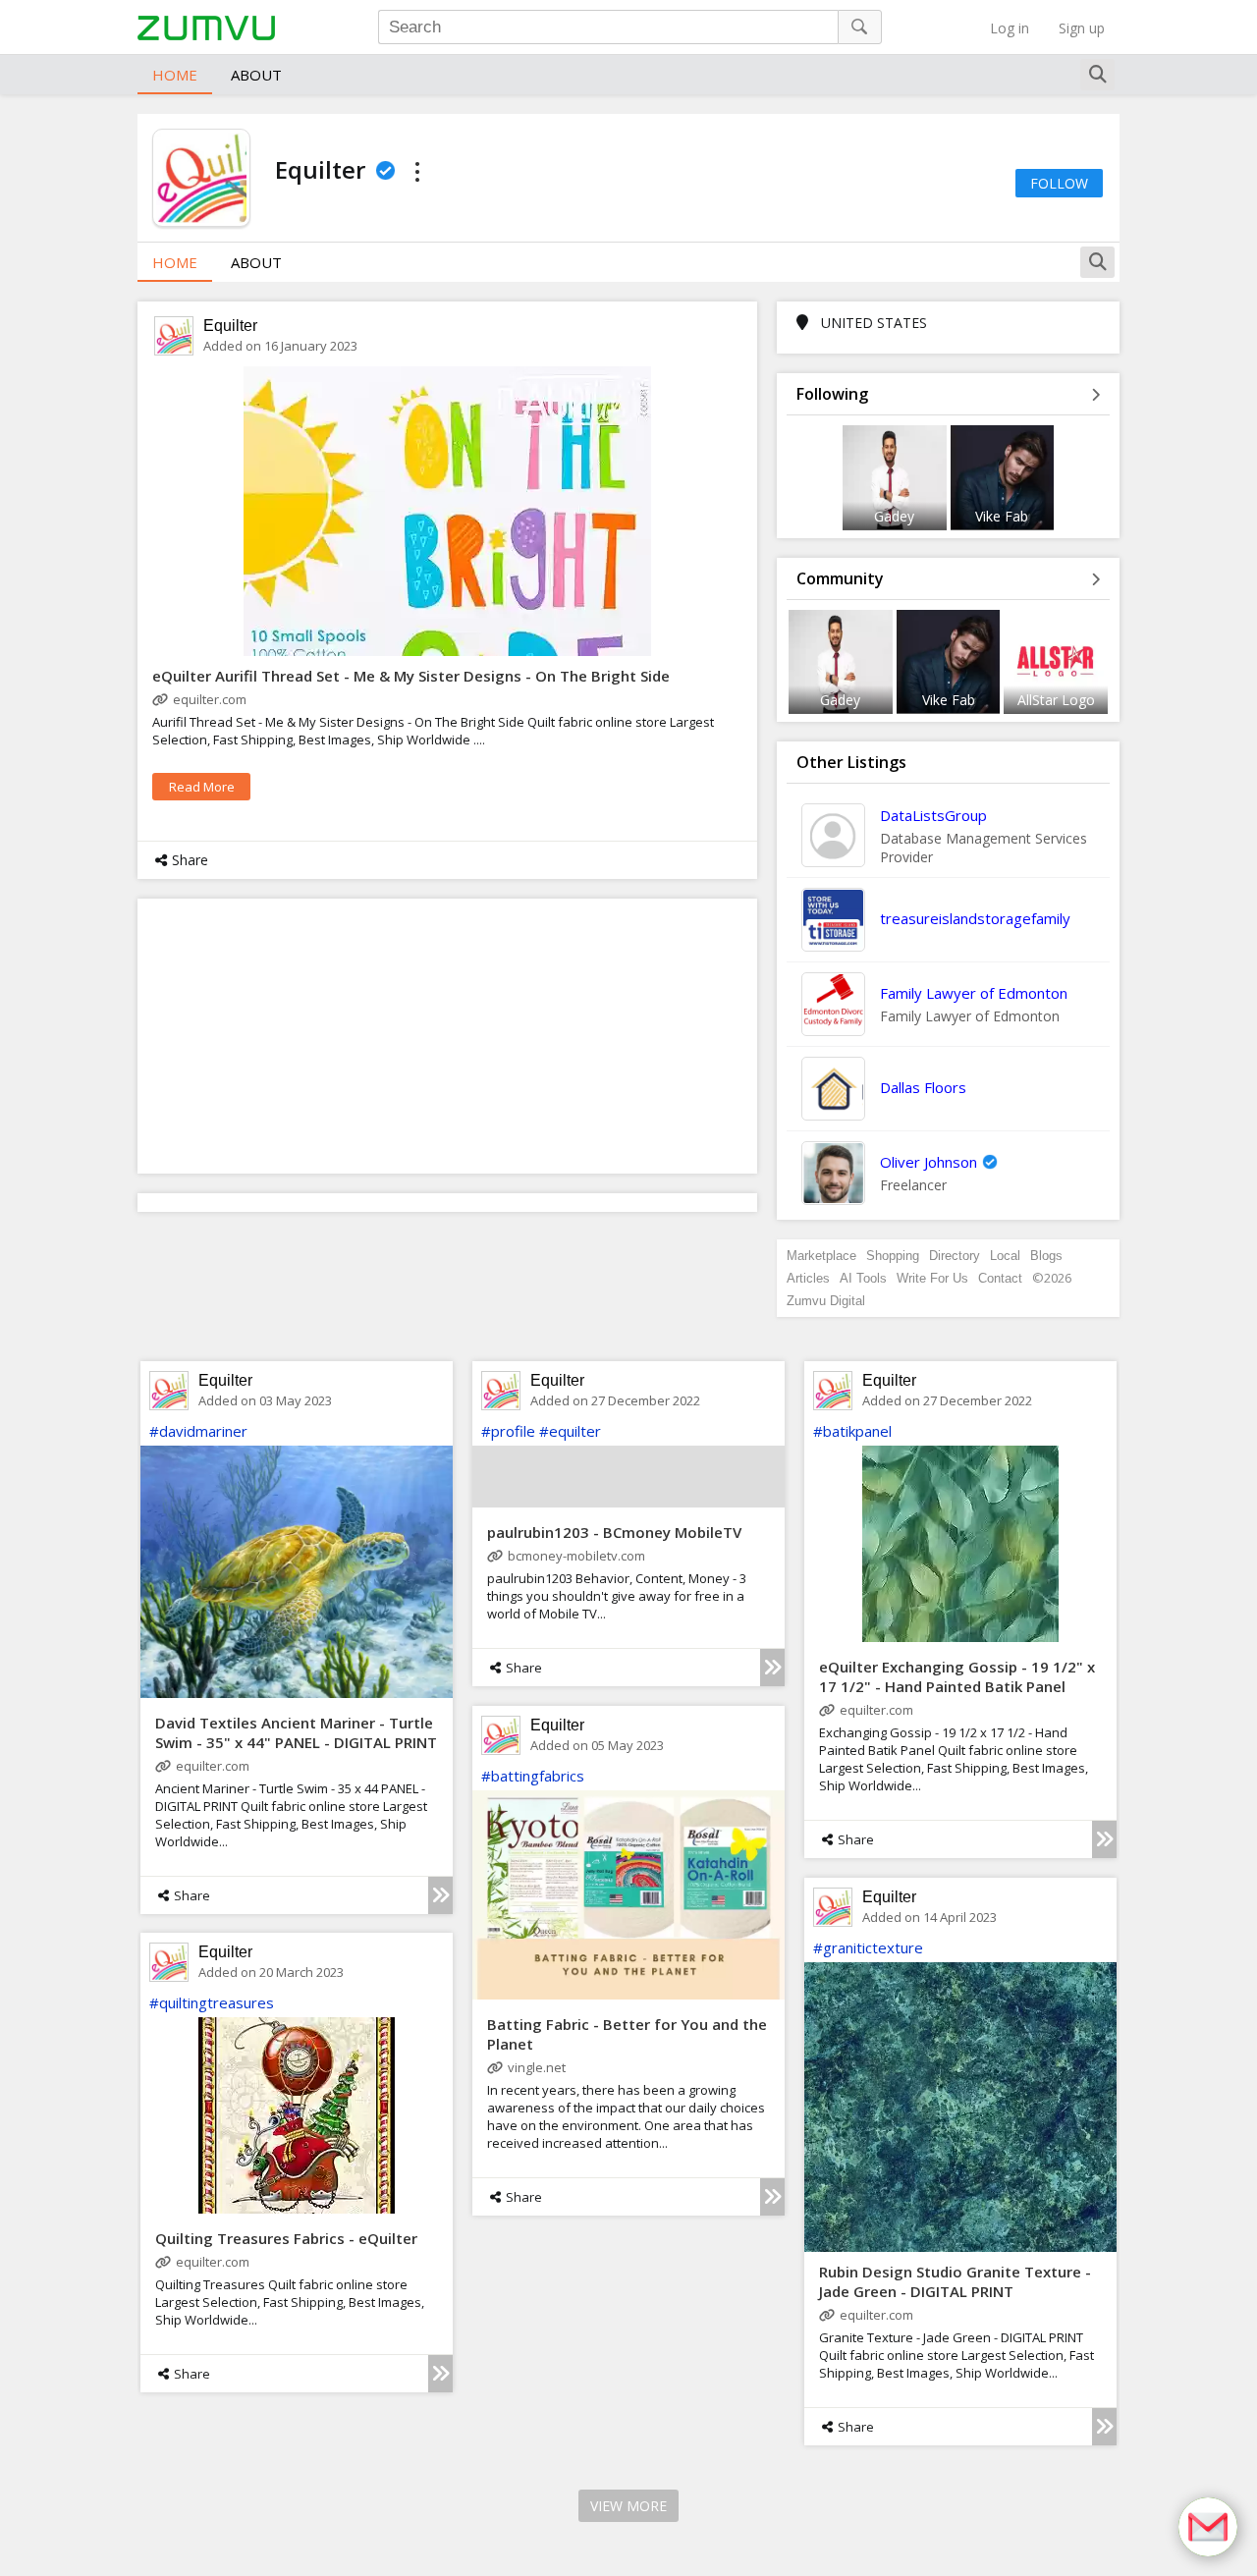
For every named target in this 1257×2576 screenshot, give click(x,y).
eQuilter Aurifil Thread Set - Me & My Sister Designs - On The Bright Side (411, 676)
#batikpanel (852, 1431)
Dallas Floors (923, 1087)
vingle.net (537, 2067)
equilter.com (210, 699)
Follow (1059, 183)
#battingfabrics (533, 1776)
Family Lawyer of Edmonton (974, 993)
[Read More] (440, 1895)
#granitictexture (868, 1947)
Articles (808, 1278)
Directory (955, 1256)
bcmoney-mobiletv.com (576, 1556)
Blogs (1046, 1256)
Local (1005, 1256)
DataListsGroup (933, 815)
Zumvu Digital (826, 1301)
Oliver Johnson (929, 1162)
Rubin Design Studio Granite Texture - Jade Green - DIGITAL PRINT (955, 2281)
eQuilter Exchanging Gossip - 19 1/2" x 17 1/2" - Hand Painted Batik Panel (957, 1676)
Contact (1000, 1278)
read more (202, 787)
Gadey (894, 516)
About (256, 75)
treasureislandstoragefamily (975, 918)
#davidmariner (198, 1431)
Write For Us (932, 1278)
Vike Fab (1002, 516)
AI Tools (863, 1278)
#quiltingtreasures (212, 2002)
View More (628, 2506)
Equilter (230, 326)
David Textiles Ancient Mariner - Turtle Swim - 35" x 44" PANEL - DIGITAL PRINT (296, 1732)
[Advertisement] (447, 1036)
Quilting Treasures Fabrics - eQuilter (286, 2238)
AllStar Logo (1056, 700)
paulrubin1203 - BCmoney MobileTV (614, 1532)
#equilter (570, 1431)
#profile (508, 1431)
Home (175, 75)
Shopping (893, 1256)
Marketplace (821, 1256)
